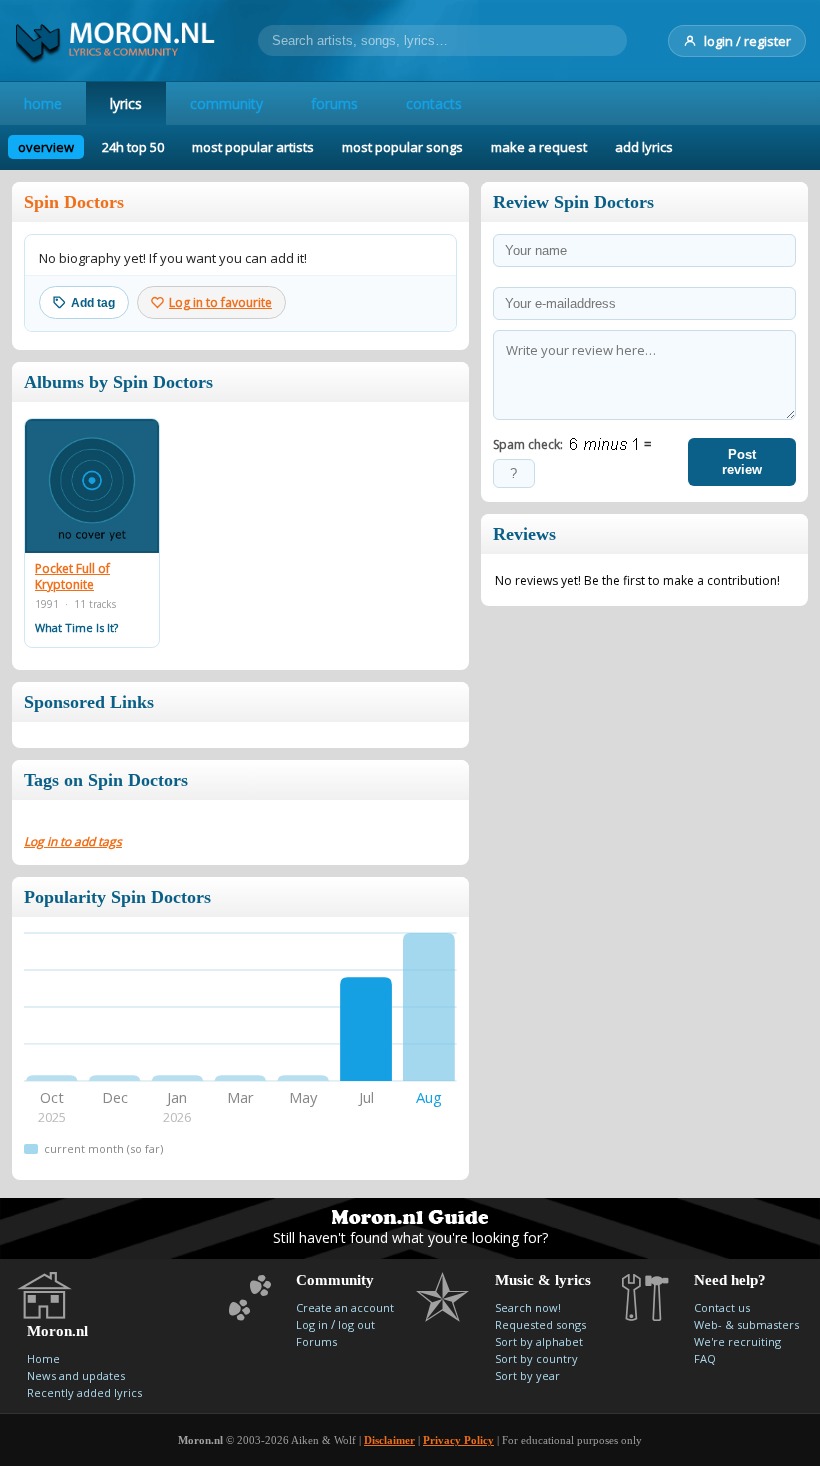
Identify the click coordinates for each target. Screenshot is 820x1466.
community (226, 103)
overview (46, 147)
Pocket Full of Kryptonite (72, 576)
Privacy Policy (458, 1440)
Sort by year (527, 1375)
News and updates (76, 1375)
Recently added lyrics (84, 1392)
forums (334, 103)
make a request (539, 147)
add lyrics (644, 147)
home (43, 103)
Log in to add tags (73, 841)
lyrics (126, 103)
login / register (747, 41)
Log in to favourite (220, 302)
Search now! (528, 1307)
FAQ (705, 1358)
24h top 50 (133, 147)
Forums (316, 1341)
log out (356, 1324)
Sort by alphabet (539, 1341)
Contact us (722, 1307)
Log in (312, 1324)
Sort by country (536, 1358)
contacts (434, 103)
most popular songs (402, 147)
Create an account (345, 1307)
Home (43, 1358)
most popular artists (253, 147)
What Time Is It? (76, 627)
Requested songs (540, 1324)
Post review (742, 462)
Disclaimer (389, 1440)
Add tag (93, 303)
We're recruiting (737, 1341)
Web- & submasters (746, 1324)
